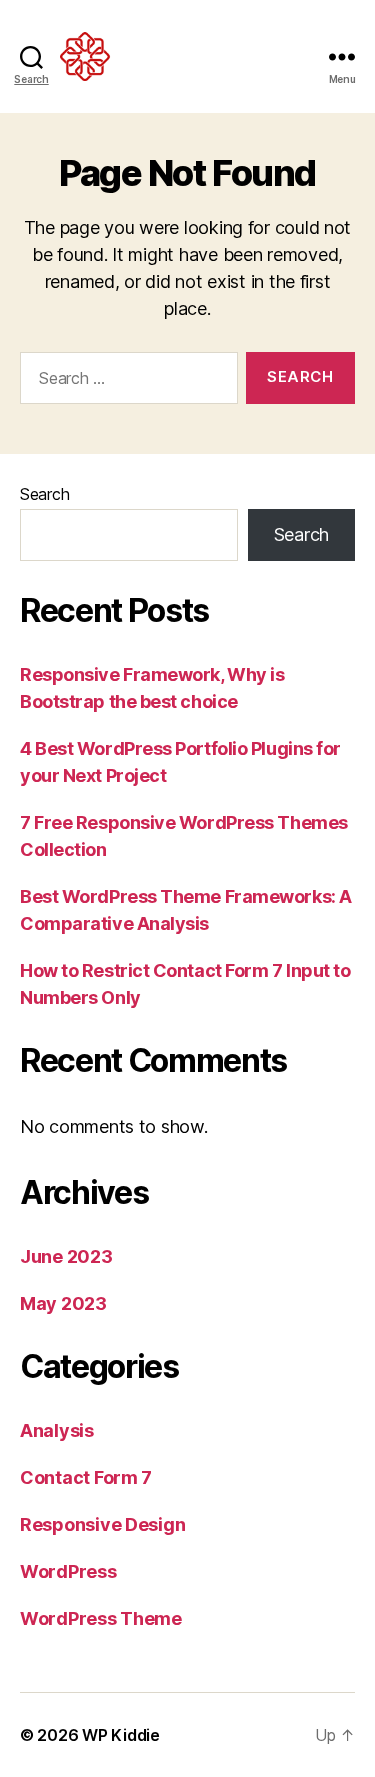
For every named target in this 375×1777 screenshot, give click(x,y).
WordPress (68, 1571)
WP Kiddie (121, 1735)
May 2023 (63, 1303)
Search (44, 494)
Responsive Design (102, 1524)
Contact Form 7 (86, 1477)
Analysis (57, 1430)
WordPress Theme (101, 1618)
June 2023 (66, 1256)
